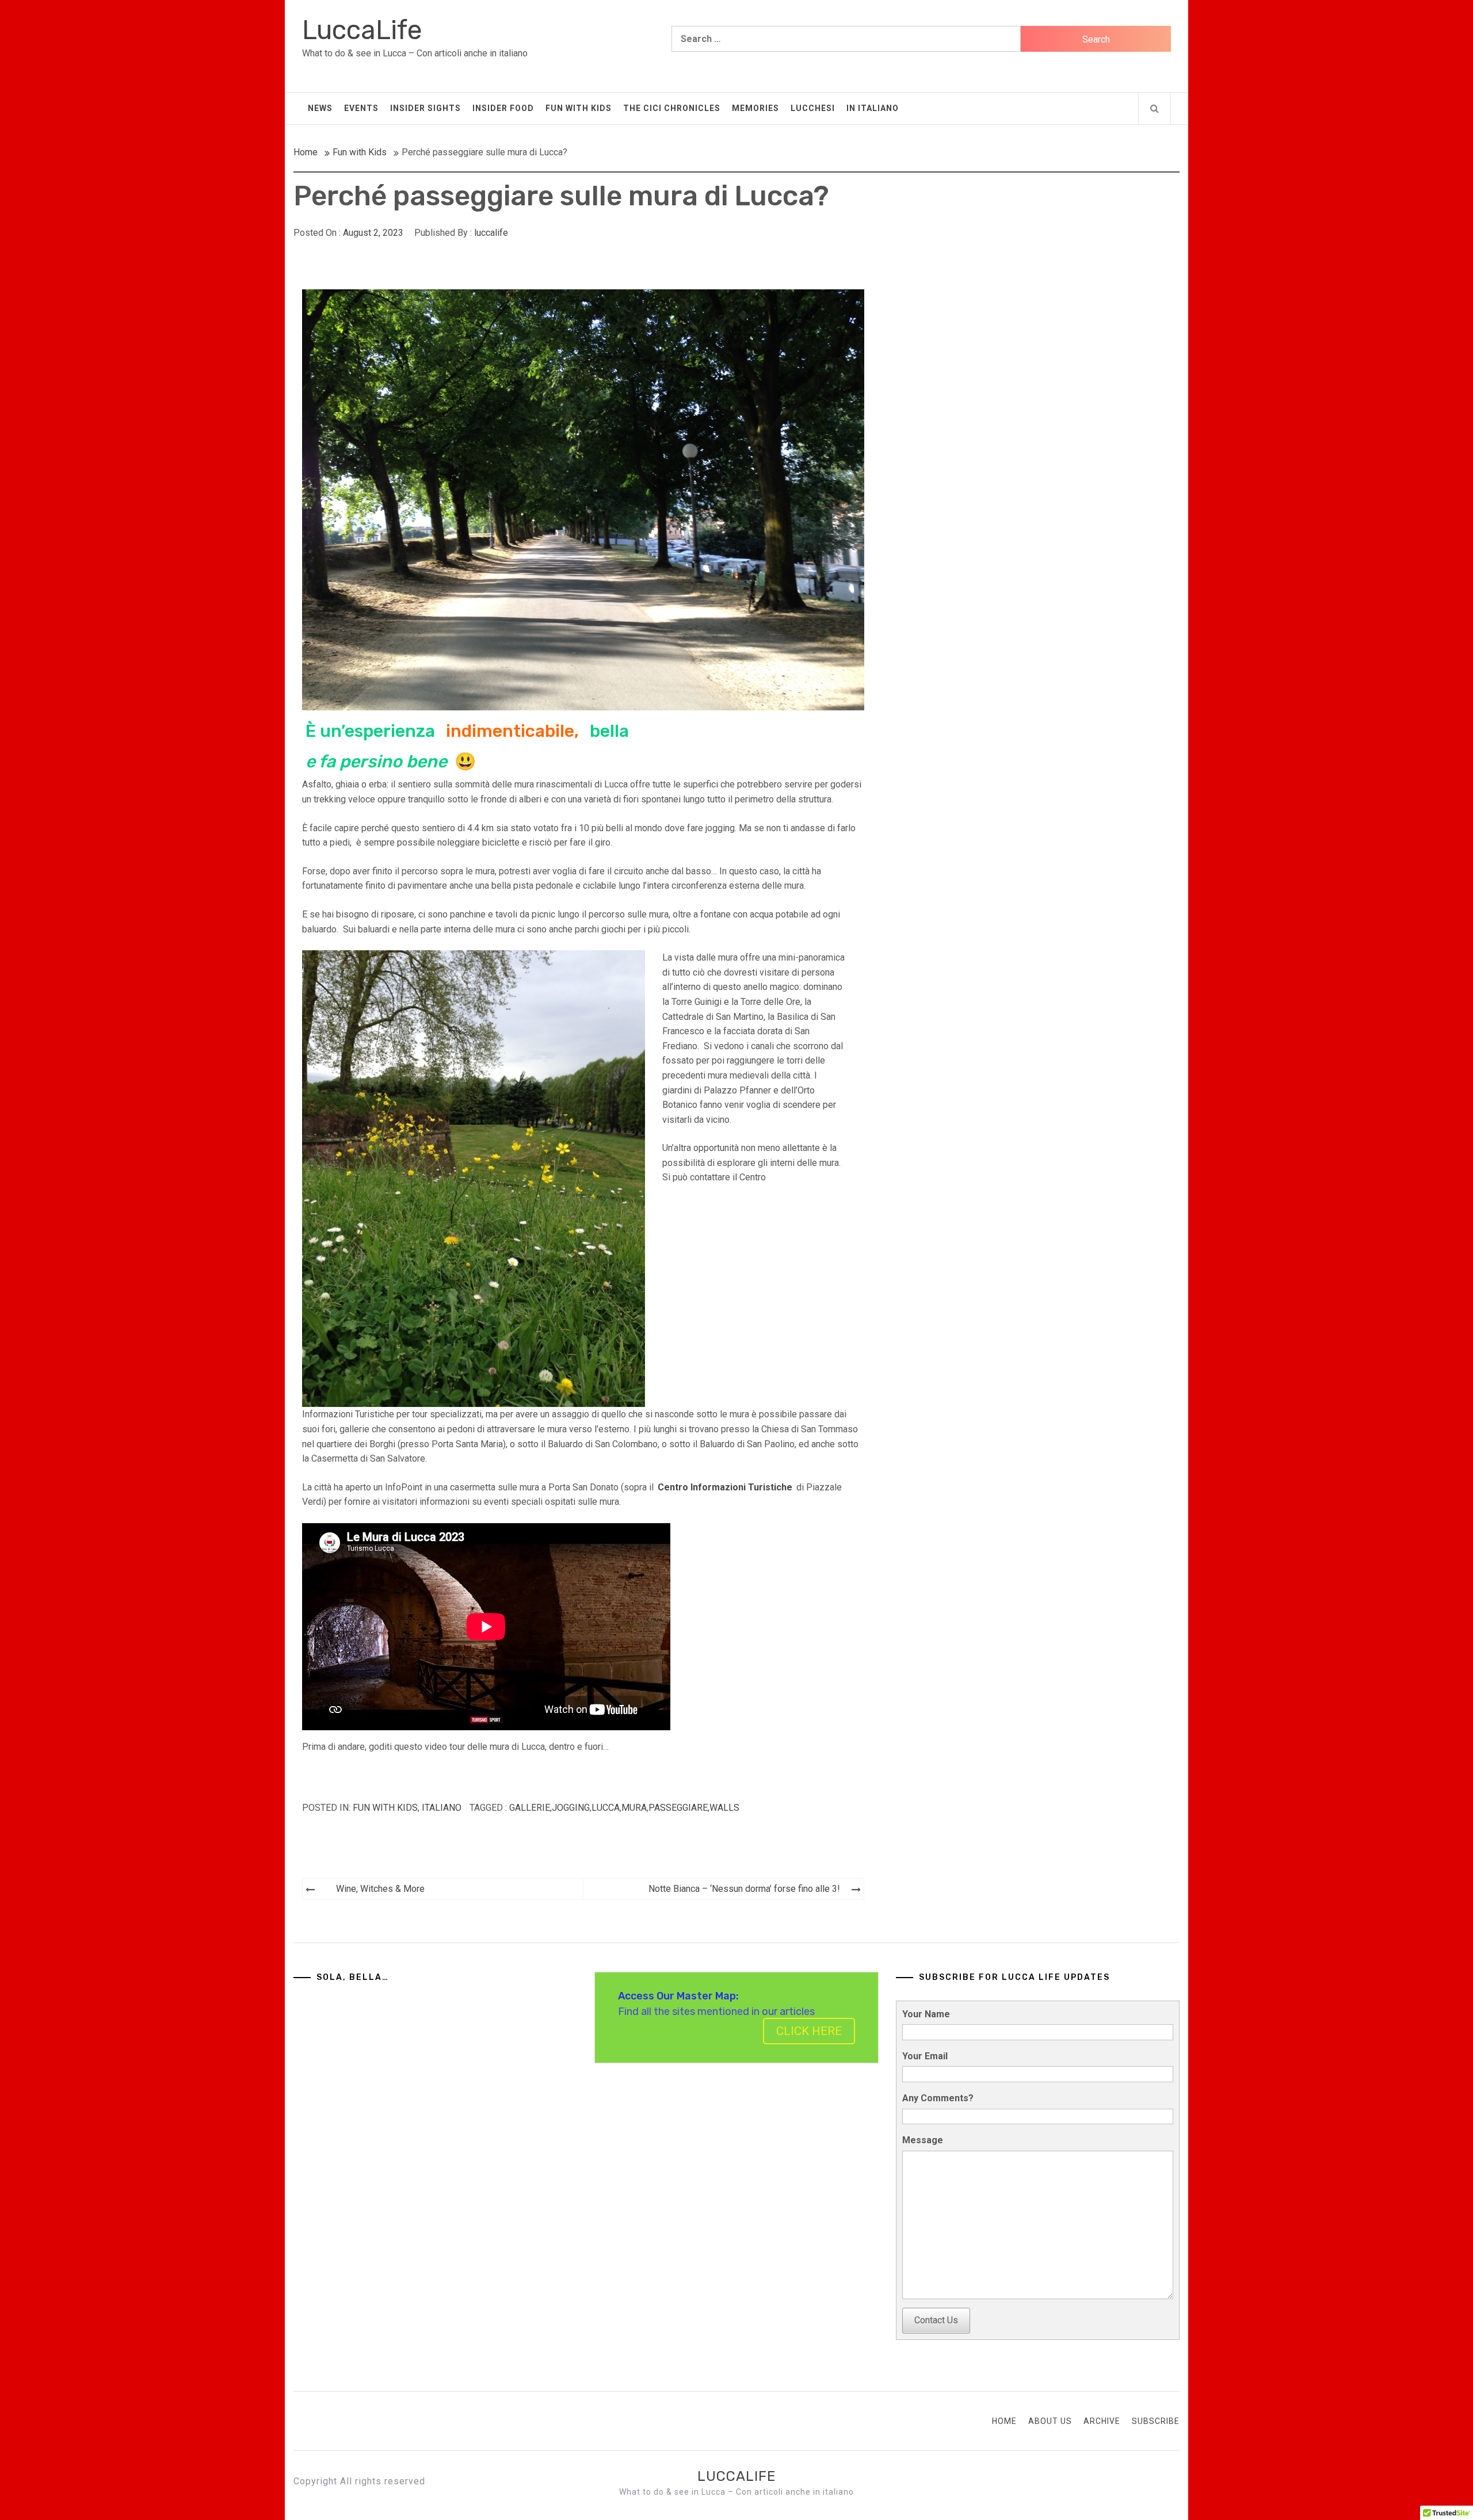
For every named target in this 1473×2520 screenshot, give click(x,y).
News (320, 108)
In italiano (873, 108)
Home (1004, 2421)
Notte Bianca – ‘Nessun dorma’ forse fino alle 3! (744, 1889)
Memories (755, 108)
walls (724, 1808)
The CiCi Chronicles (672, 108)
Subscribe (1156, 2421)
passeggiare (678, 1808)
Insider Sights (426, 108)
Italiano (442, 1808)
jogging (571, 1808)
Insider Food (503, 108)
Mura (634, 1808)
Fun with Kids (579, 108)
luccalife (491, 233)
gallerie (530, 1808)
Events (361, 108)
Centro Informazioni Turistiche (725, 1487)
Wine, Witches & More (380, 1889)
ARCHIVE (1102, 2421)
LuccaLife (362, 30)
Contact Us (936, 2320)
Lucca (606, 1808)
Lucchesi (813, 108)
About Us (1050, 2421)
